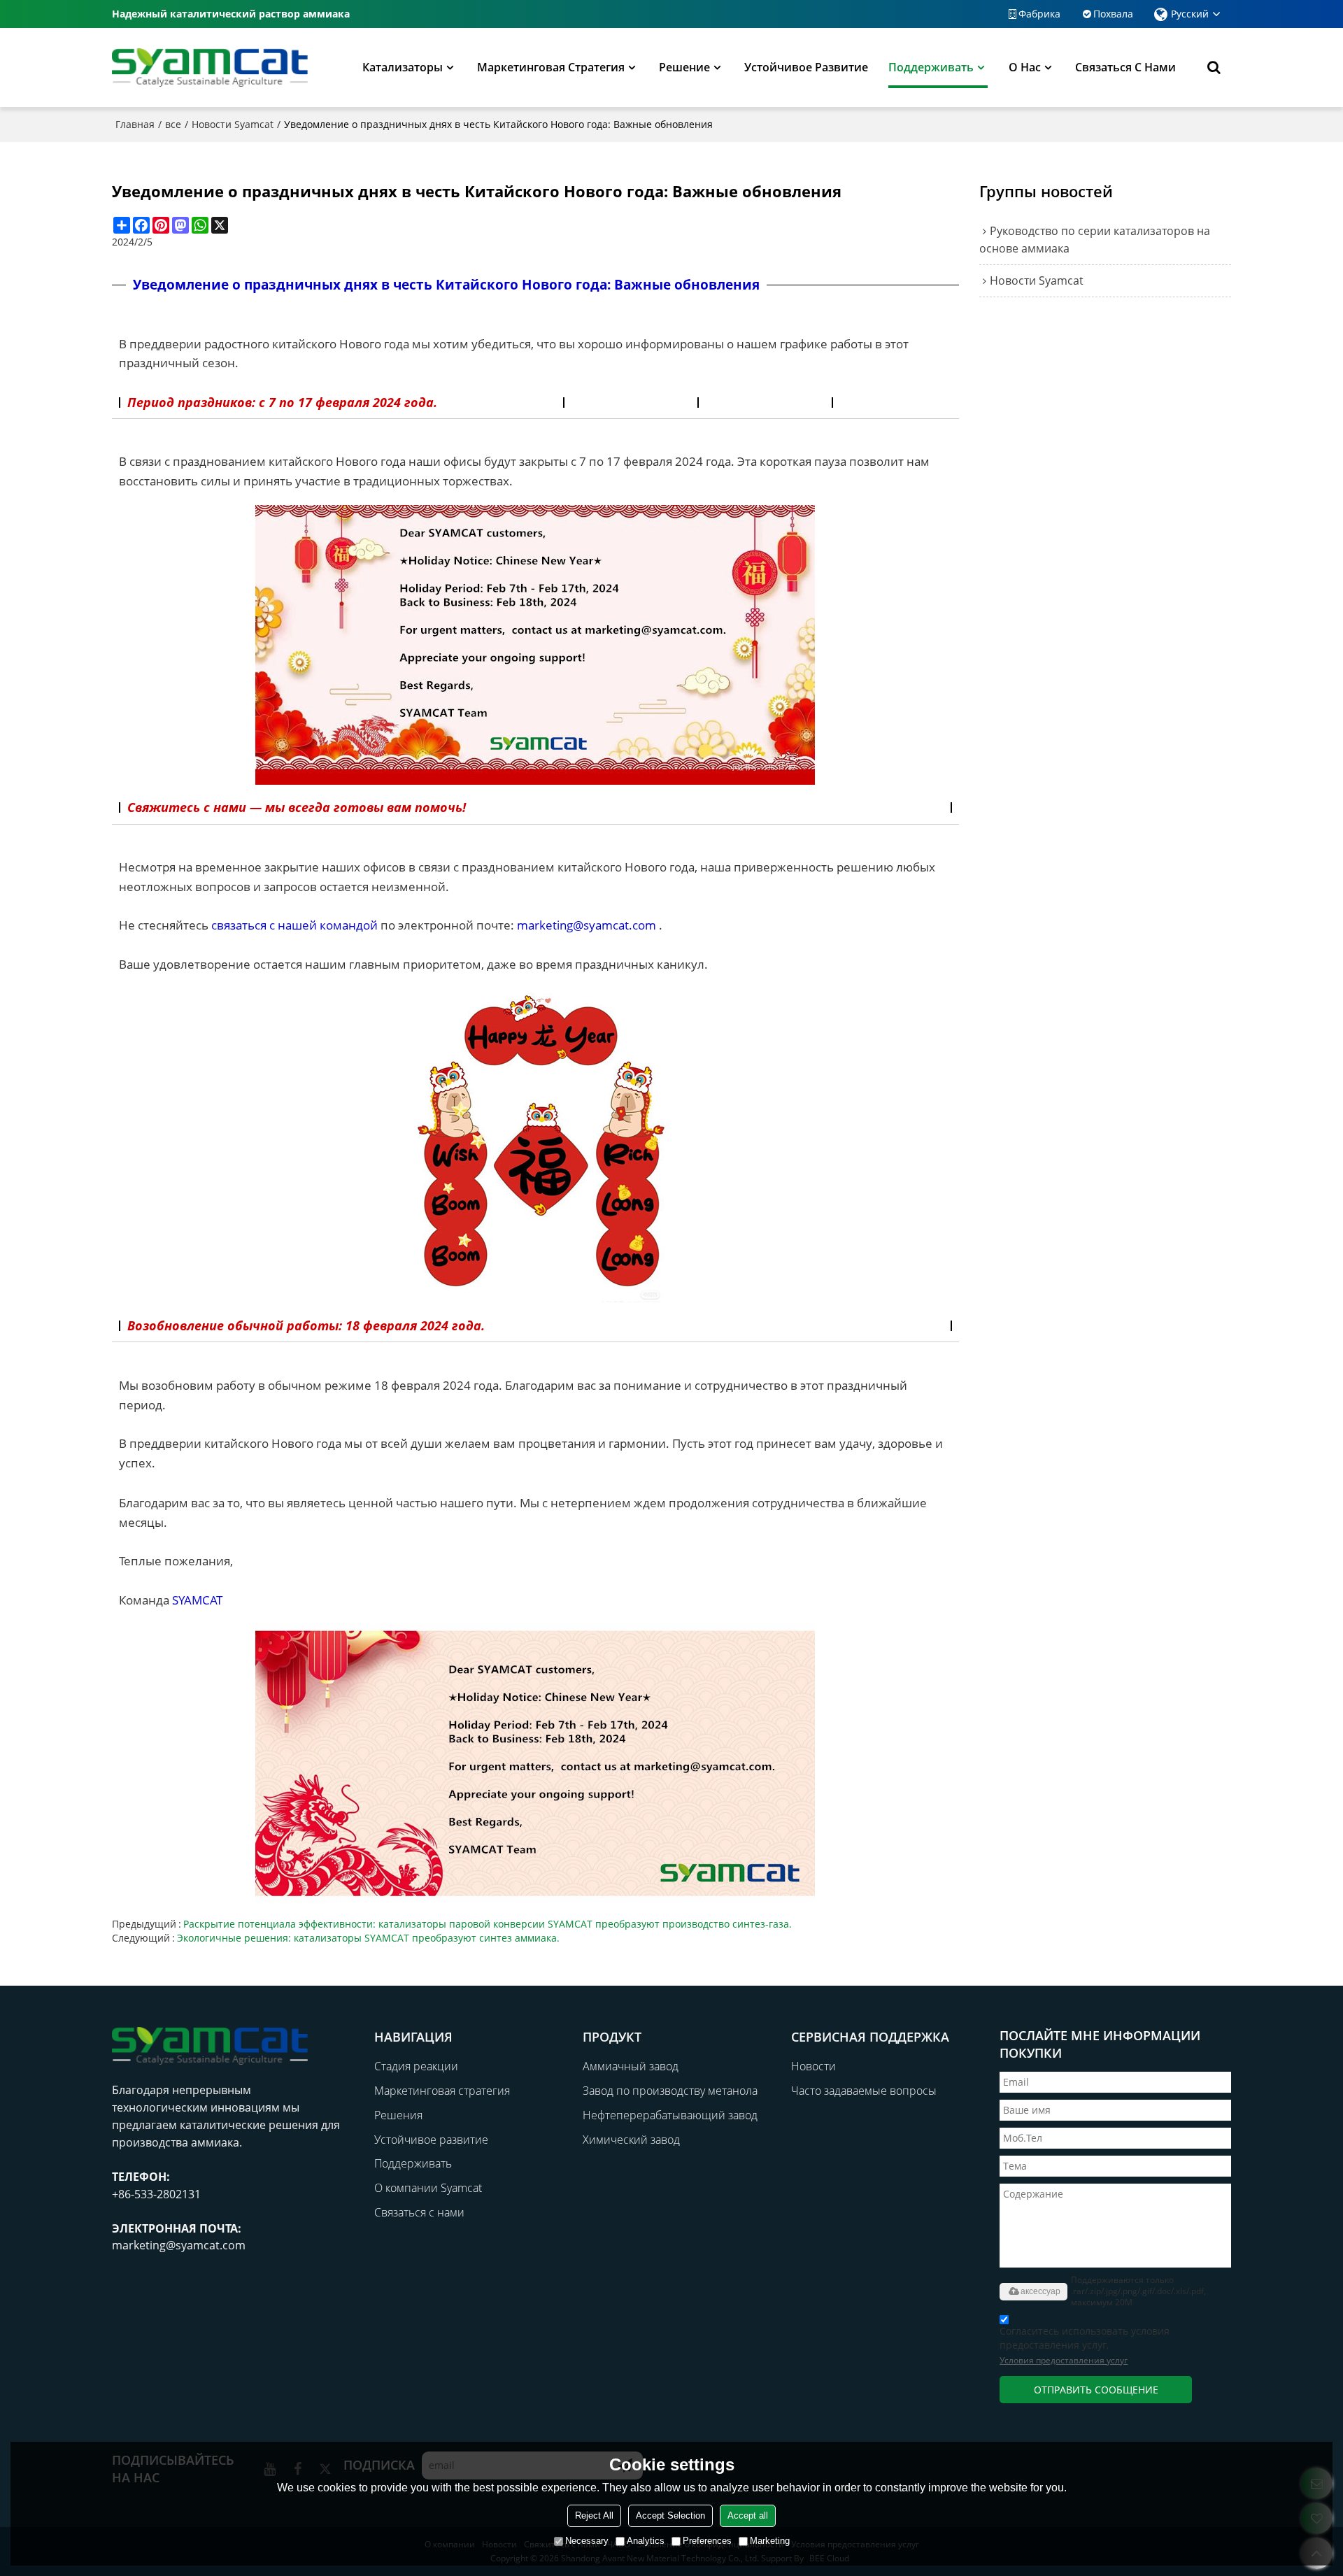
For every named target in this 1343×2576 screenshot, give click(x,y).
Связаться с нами (1125, 67)
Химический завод (631, 2140)
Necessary (587, 2541)
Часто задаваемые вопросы (864, 2091)
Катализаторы (403, 67)
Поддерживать (931, 67)
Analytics (646, 2541)
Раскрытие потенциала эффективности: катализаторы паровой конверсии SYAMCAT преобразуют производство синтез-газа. (488, 1924)
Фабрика (1039, 14)
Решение (684, 67)
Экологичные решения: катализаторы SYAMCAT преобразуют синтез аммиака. (368, 1938)
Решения (398, 2115)
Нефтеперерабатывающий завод (670, 2115)
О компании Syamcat (428, 2188)
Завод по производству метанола (670, 2091)
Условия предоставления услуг (1064, 2360)
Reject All (594, 2515)
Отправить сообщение (1096, 2390)
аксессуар (1040, 2291)
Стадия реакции (416, 2066)
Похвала (1113, 14)
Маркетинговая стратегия (551, 67)
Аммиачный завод (631, 2066)
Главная (135, 124)
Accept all (748, 2515)
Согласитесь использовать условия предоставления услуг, (1085, 2345)
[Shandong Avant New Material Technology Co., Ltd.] (210, 67)
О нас (1025, 67)
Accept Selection (670, 2515)
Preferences (707, 2541)
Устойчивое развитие (806, 67)
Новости (813, 2066)
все (173, 124)
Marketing (770, 2541)
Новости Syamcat (233, 124)
